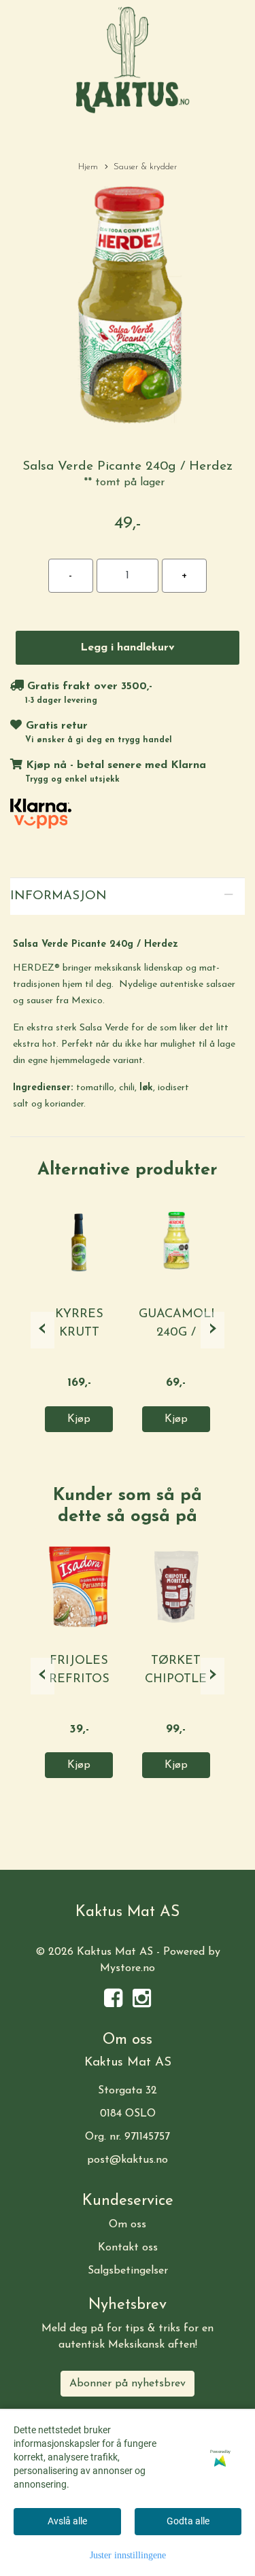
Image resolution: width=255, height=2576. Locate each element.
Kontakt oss (128, 2248)
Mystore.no (128, 1968)
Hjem (88, 167)
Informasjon (58, 896)
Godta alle (188, 2521)
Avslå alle (67, 2521)
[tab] (128, 897)
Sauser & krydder (145, 167)
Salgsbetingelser (128, 2271)
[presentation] (42, 1330)
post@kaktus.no (128, 2160)
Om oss (128, 2225)
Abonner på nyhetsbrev (128, 2384)
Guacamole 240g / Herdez (179, 1333)
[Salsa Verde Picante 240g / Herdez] (128, 311)
